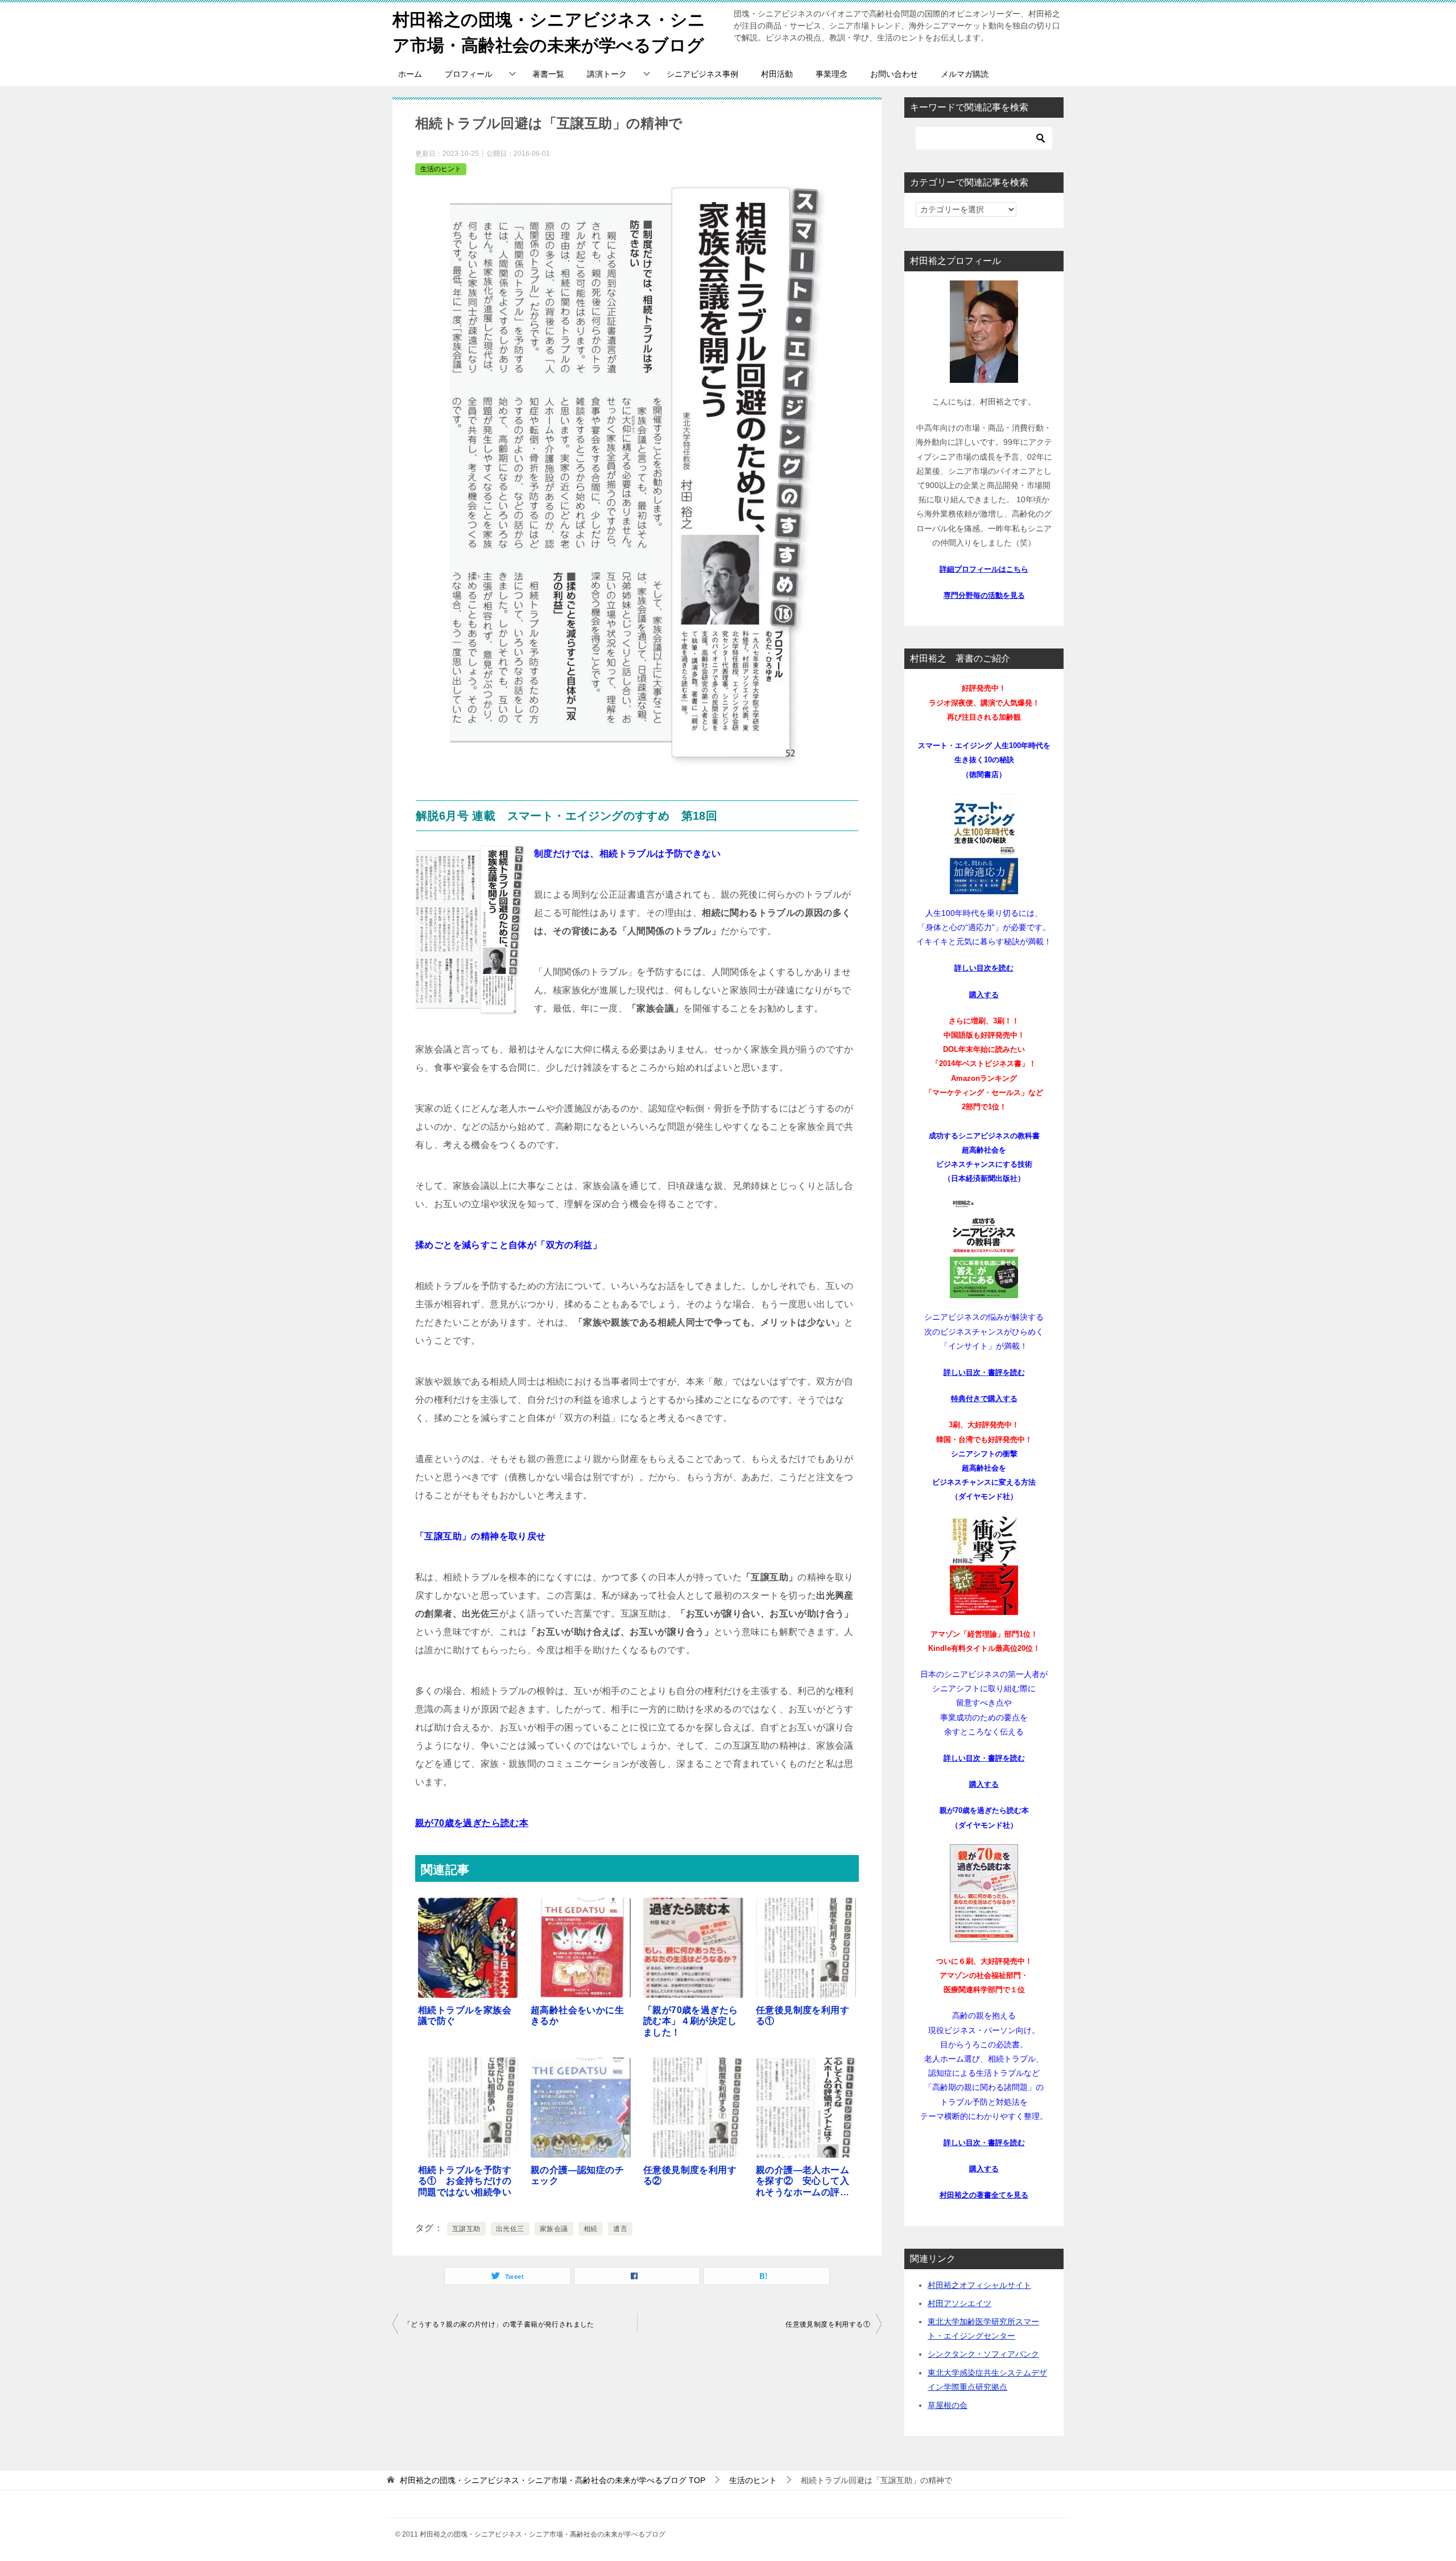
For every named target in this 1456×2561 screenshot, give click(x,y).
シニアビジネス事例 (702, 74)
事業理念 (832, 74)
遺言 (620, 2229)
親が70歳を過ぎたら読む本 (472, 1823)
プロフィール (469, 74)
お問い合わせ (894, 74)
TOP (553, 2480)
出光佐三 (510, 2229)
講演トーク (607, 74)
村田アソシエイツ (959, 2303)
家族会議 (554, 2229)
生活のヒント (441, 169)
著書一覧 (548, 74)
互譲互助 (466, 2229)
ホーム (410, 74)
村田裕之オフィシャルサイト (979, 2285)
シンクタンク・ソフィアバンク (983, 2354)
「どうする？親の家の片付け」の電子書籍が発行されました (499, 2324)
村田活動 (777, 74)
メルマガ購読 (965, 74)
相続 (591, 2229)
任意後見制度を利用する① (828, 2324)
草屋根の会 (948, 2405)
